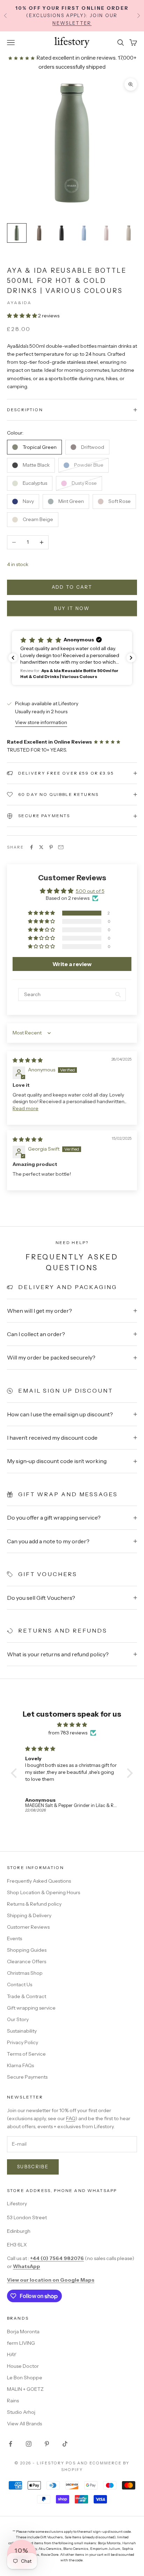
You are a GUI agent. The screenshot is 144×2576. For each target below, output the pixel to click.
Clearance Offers (27, 1961)
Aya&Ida (19, 303)
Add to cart (72, 587)
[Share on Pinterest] (51, 847)
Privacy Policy (23, 2042)
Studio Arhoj (21, 2412)
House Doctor (23, 2366)
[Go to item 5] (106, 233)
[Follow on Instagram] (29, 2444)
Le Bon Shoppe (25, 2378)
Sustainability (22, 2031)
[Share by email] (61, 847)
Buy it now (72, 608)
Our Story (18, 2019)
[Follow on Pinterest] (47, 2444)
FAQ (71, 2118)
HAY (12, 2355)
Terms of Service (26, 2054)
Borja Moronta (23, 2332)
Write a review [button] (72, 964)
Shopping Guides (27, 1950)
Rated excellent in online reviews (75, 58)
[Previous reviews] (13, 658)
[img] (28, 1060)
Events (15, 1938)
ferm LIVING (21, 2343)
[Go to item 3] (62, 233)
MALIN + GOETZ (25, 2389)
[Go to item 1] (17, 233)
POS (71, 2463)
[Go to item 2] (39, 233)
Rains (13, 2401)
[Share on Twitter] (41, 847)
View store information (41, 722)
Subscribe (33, 2167)
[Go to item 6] (129, 233)
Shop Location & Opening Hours (44, 1892)
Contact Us (20, 1984)
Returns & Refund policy (34, 1904)
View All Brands (24, 2424)
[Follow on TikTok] (65, 2444)
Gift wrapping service (31, 2008)
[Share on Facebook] (31, 847)
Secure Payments (27, 2077)
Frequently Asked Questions (39, 1881)
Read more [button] (26, 1108)
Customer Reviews (28, 1927)
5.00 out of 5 (90, 891)
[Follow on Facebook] (10, 2444)
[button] (23, 316)
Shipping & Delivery (29, 1915)
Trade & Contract (27, 1996)
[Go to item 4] (84, 233)
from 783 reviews (68, 1733)
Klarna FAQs (20, 2065)
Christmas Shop (25, 1973)
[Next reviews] (131, 658)
